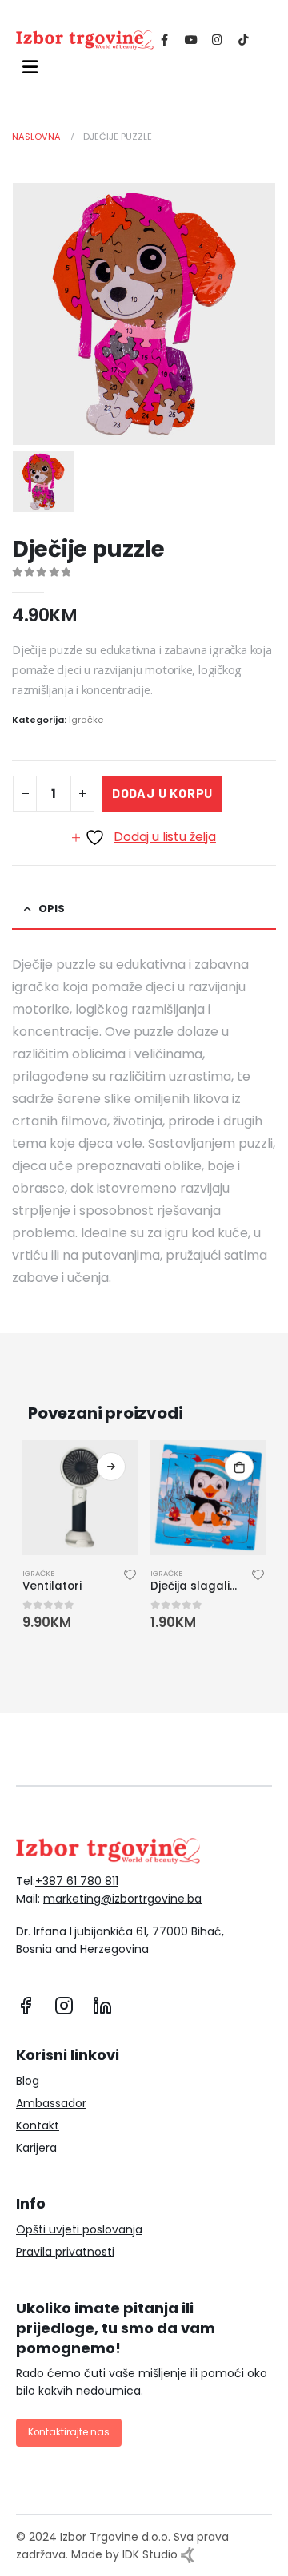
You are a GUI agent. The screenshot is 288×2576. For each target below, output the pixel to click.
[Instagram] (217, 39)
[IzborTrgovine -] (85, 40)
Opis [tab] (52, 909)
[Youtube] (191, 39)
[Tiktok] (244, 39)
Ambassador (51, 2103)
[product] (80, 1498)
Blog (28, 2081)
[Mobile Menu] (27, 67)
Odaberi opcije (111, 1467)
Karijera (36, 2148)
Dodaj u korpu (162, 793)
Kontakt (38, 2125)
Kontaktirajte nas (69, 2432)
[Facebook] (164, 39)
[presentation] (24, 1537)
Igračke (86, 720)
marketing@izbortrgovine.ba (122, 1899)
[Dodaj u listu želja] (130, 1577)
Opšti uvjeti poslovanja (79, 2229)
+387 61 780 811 (77, 1881)
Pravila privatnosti (65, 2252)
